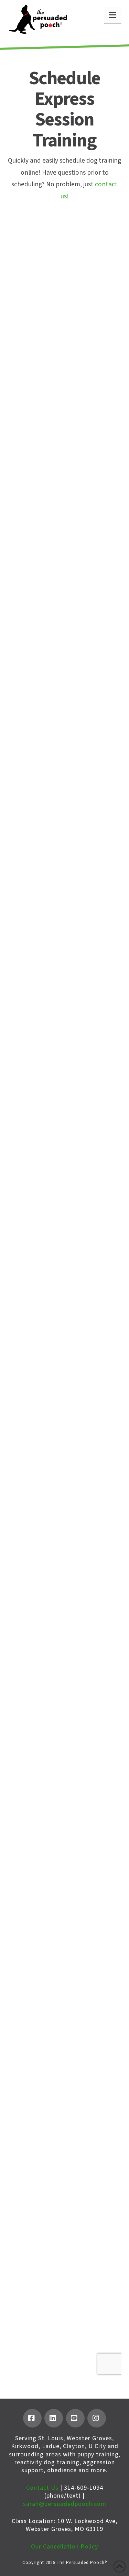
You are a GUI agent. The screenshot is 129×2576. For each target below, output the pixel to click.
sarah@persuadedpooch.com (65, 2504)
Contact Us (42, 2488)
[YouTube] (75, 2418)
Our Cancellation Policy (64, 2547)
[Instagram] (97, 2418)
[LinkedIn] (54, 2418)
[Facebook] (32, 2418)
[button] (113, 15)
